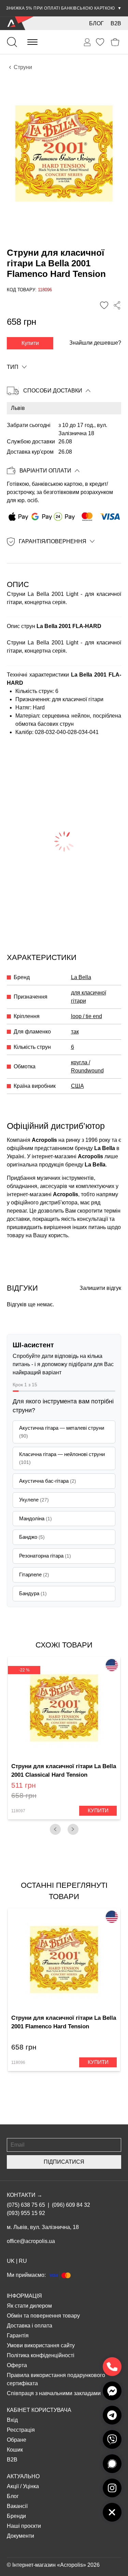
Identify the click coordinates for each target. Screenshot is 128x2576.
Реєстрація (21, 2430)
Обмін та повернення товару (43, 2316)
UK (11, 2261)
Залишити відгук (100, 1288)
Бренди (16, 2516)
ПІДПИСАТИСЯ (64, 2162)
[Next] (73, 1829)
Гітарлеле (34, 1574)
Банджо (32, 1537)
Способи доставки (53, 391)
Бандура (33, 1593)
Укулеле (34, 1500)
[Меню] (32, 42)
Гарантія (18, 2335)
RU (23, 2261)
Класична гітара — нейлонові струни (62, 1458)
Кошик (15, 2450)
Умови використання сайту (41, 2345)
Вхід (12, 2420)
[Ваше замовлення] (87, 42)
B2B (116, 23)
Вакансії (17, 2506)
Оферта (17, 2365)
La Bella (81, 977)
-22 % (24, 1670)
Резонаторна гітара (45, 1556)
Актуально (23, 2476)
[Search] (12, 42)
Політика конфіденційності (41, 2355)
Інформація (24, 2296)
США (77, 1086)
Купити (30, 343)
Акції (13, 2486)
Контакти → (25, 2195)
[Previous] (55, 1829)
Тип (13, 367)
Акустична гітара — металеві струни (62, 1432)
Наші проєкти (24, 2526)
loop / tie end (87, 1016)
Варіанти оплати (45, 471)
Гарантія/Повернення (53, 541)
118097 (18, 1811)
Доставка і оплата (30, 2326)
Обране (17, 2440)
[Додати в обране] (104, 305)
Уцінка (31, 2486)
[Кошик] (115, 42)
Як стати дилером (29, 2306)
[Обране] (100, 42)
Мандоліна (35, 1518)
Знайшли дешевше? (95, 343)
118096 (18, 2063)
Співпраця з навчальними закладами (54, 2393)
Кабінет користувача (39, 2410)
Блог (96, 23)
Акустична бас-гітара (48, 1481)
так (75, 1032)
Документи (20, 2536)
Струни (23, 67)
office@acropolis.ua (31, 2241)
